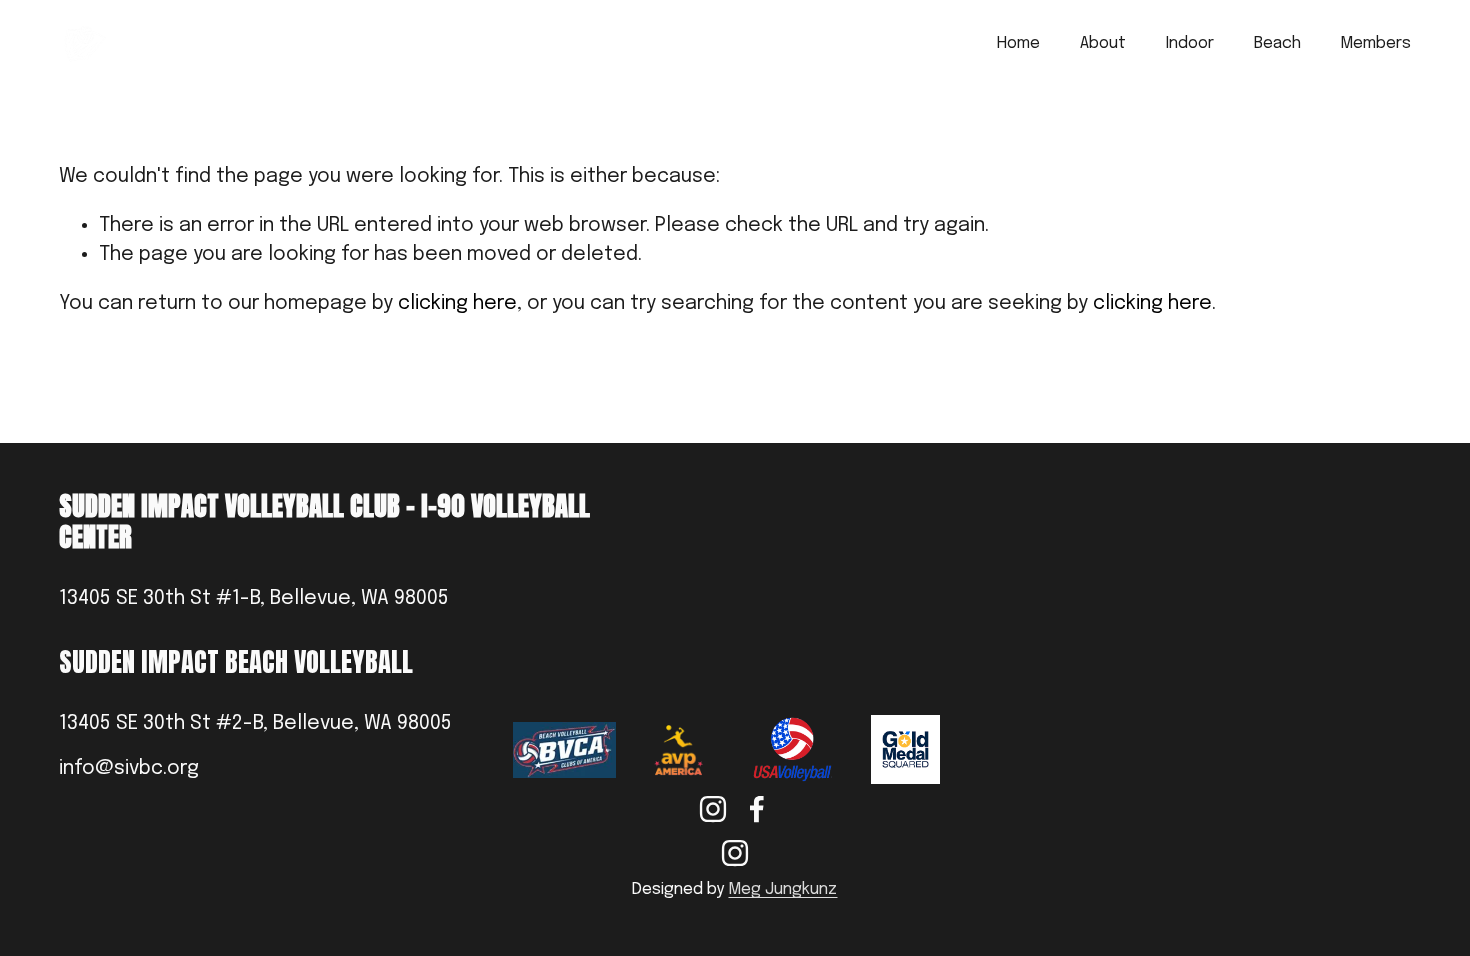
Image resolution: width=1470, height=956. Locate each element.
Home (1018, 43)
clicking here (457, 304)
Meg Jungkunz (782, 889)
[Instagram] (713, 809)
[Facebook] (757, 809)
